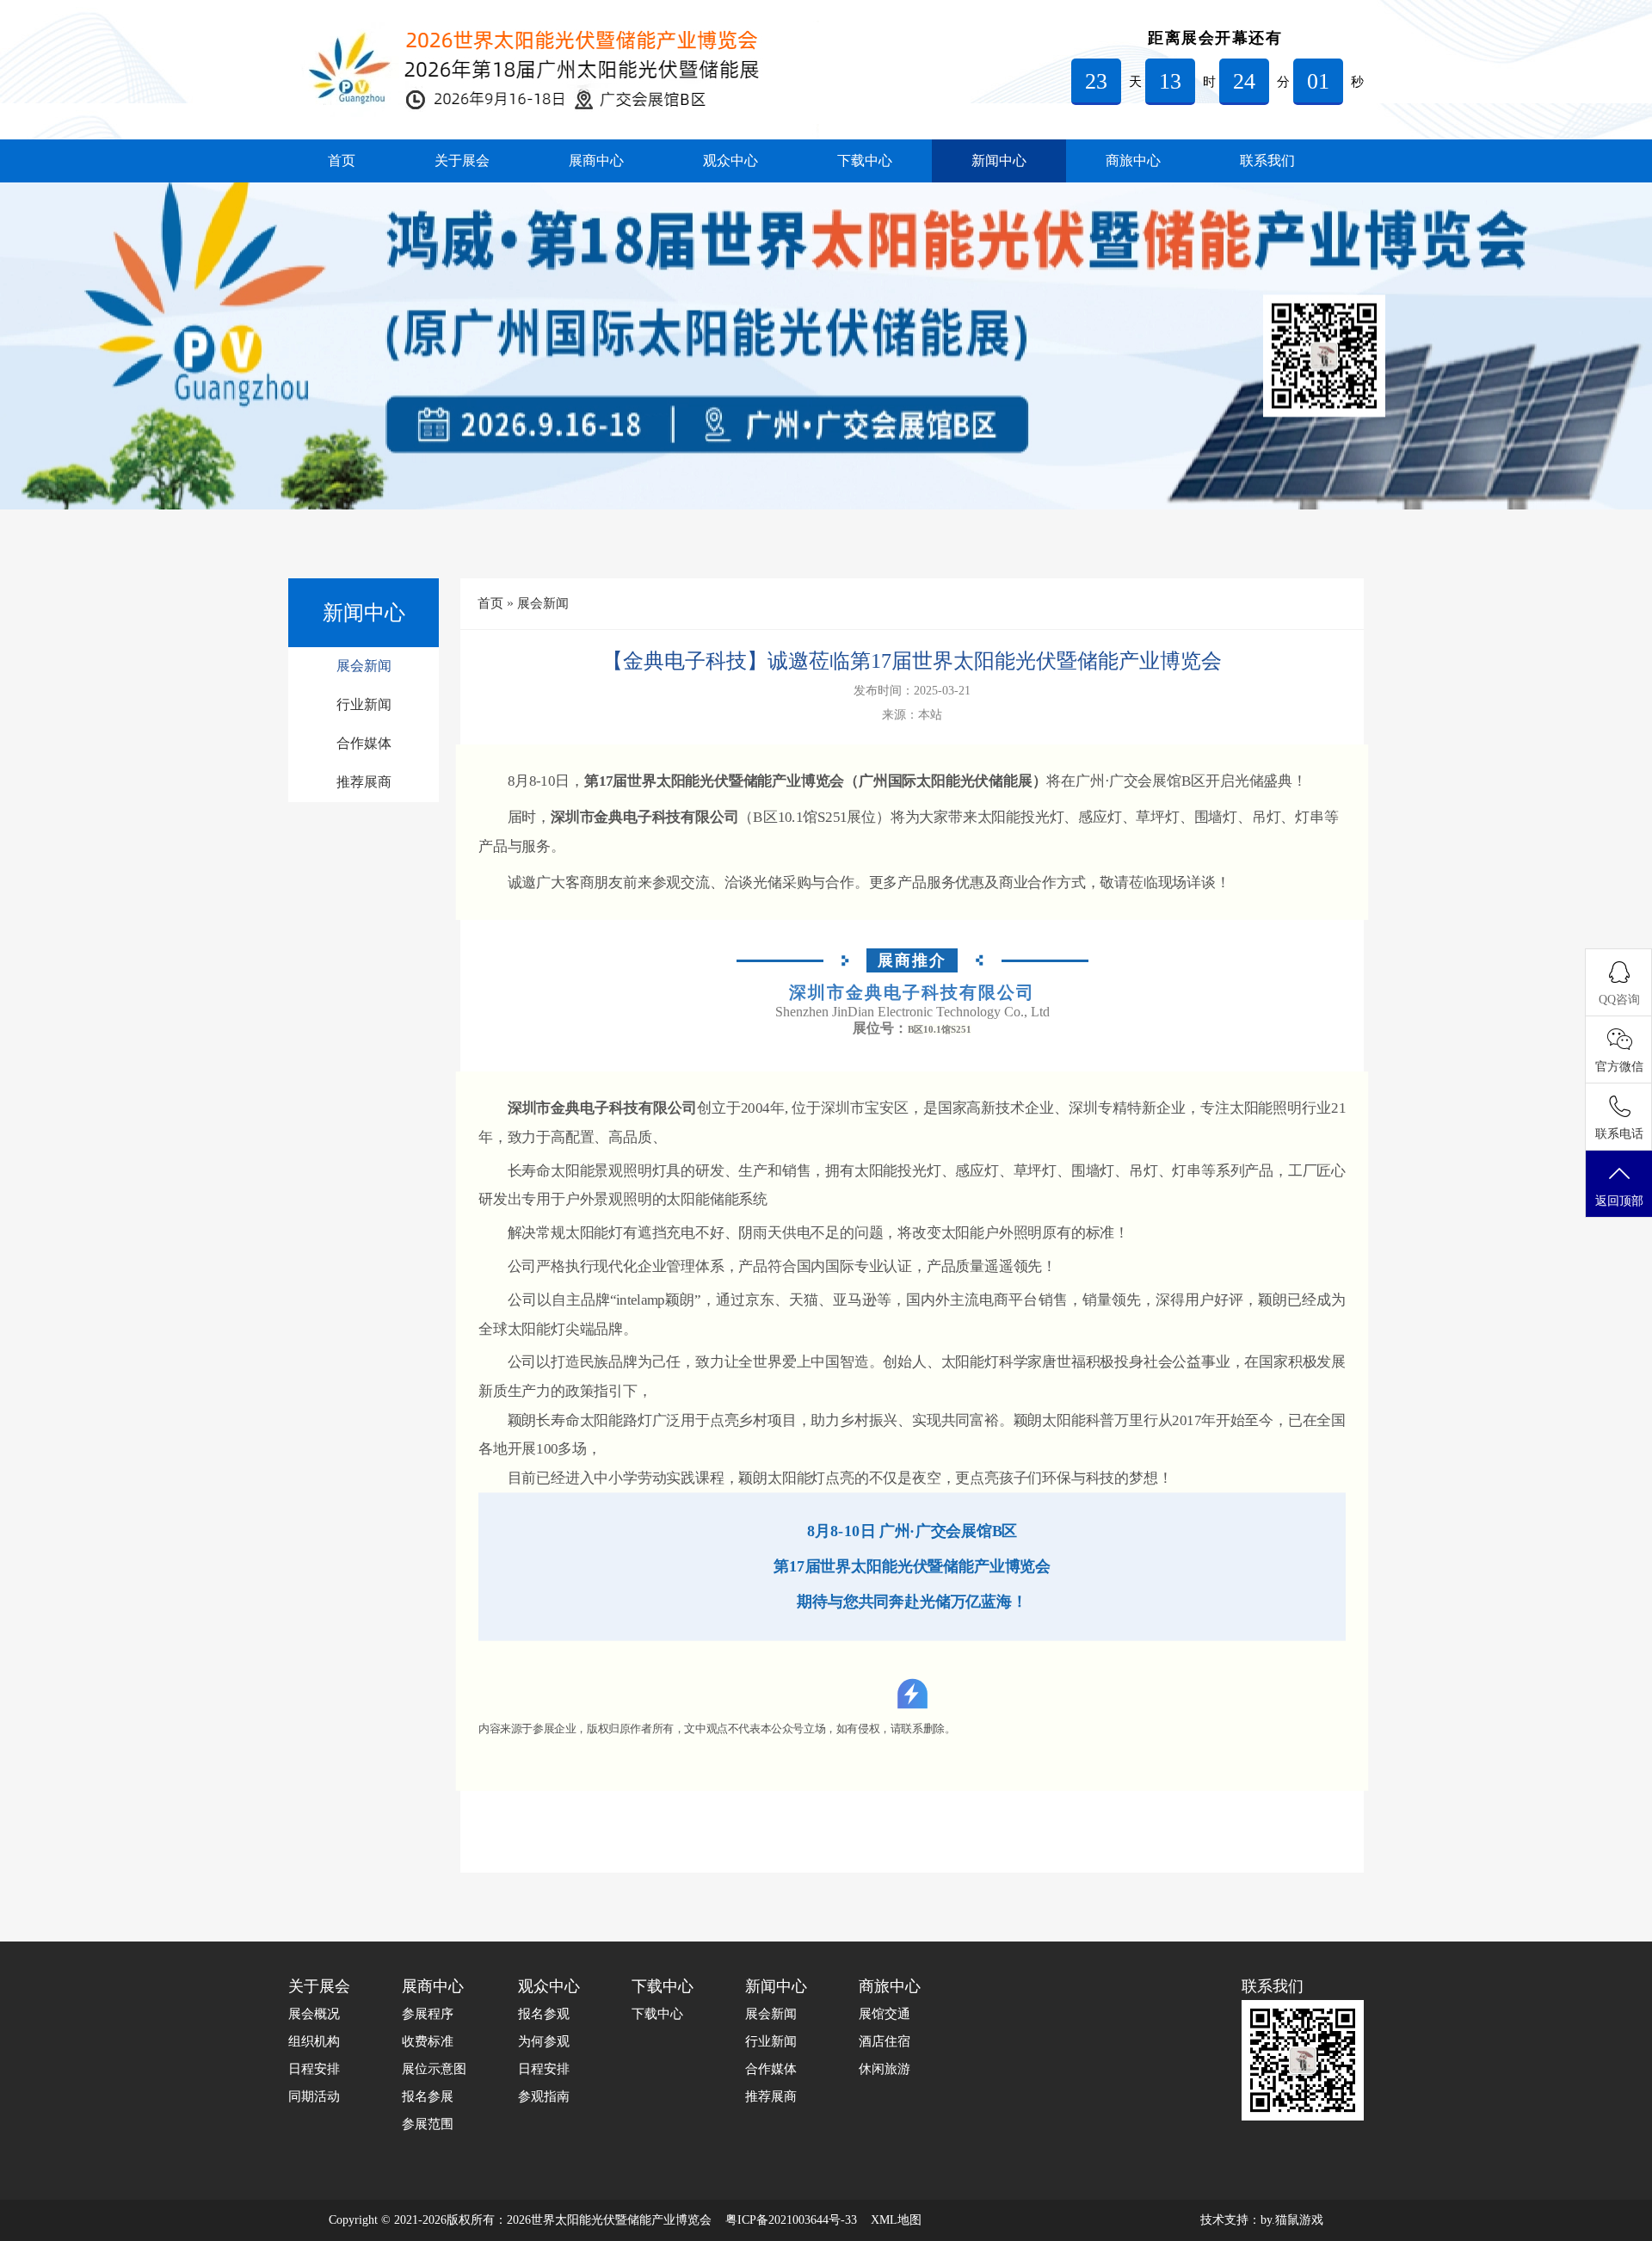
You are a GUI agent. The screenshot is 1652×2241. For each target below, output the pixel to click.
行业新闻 (364, 704)
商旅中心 (1133, 161)
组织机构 (314, 2041)
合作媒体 (364, 743)
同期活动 (314, 2096)
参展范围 (428, 2124)
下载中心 (865, 161)
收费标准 (428, 2041)
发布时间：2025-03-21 (912, 691)
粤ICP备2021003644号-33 (791, 2220)
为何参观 (544, 2041)
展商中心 (596, 161)
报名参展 (428, 2096)
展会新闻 (364, 666)
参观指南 (544, 2096)
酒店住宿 (885, 2041)
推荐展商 (364, 782)
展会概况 (314, 2014)
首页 (342, 161)
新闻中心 (999, 161)
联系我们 (1267, 161)
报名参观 (544, 2014)
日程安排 (314, 2069)
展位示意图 (434, 2069)
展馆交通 (885, 2014)
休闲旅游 (885, 2069)
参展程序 (428, 2014)
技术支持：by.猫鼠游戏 (1262, 2220)
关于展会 (462, 161)
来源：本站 (912, 715)
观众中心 (730, 161)
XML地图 (896, 2220)
